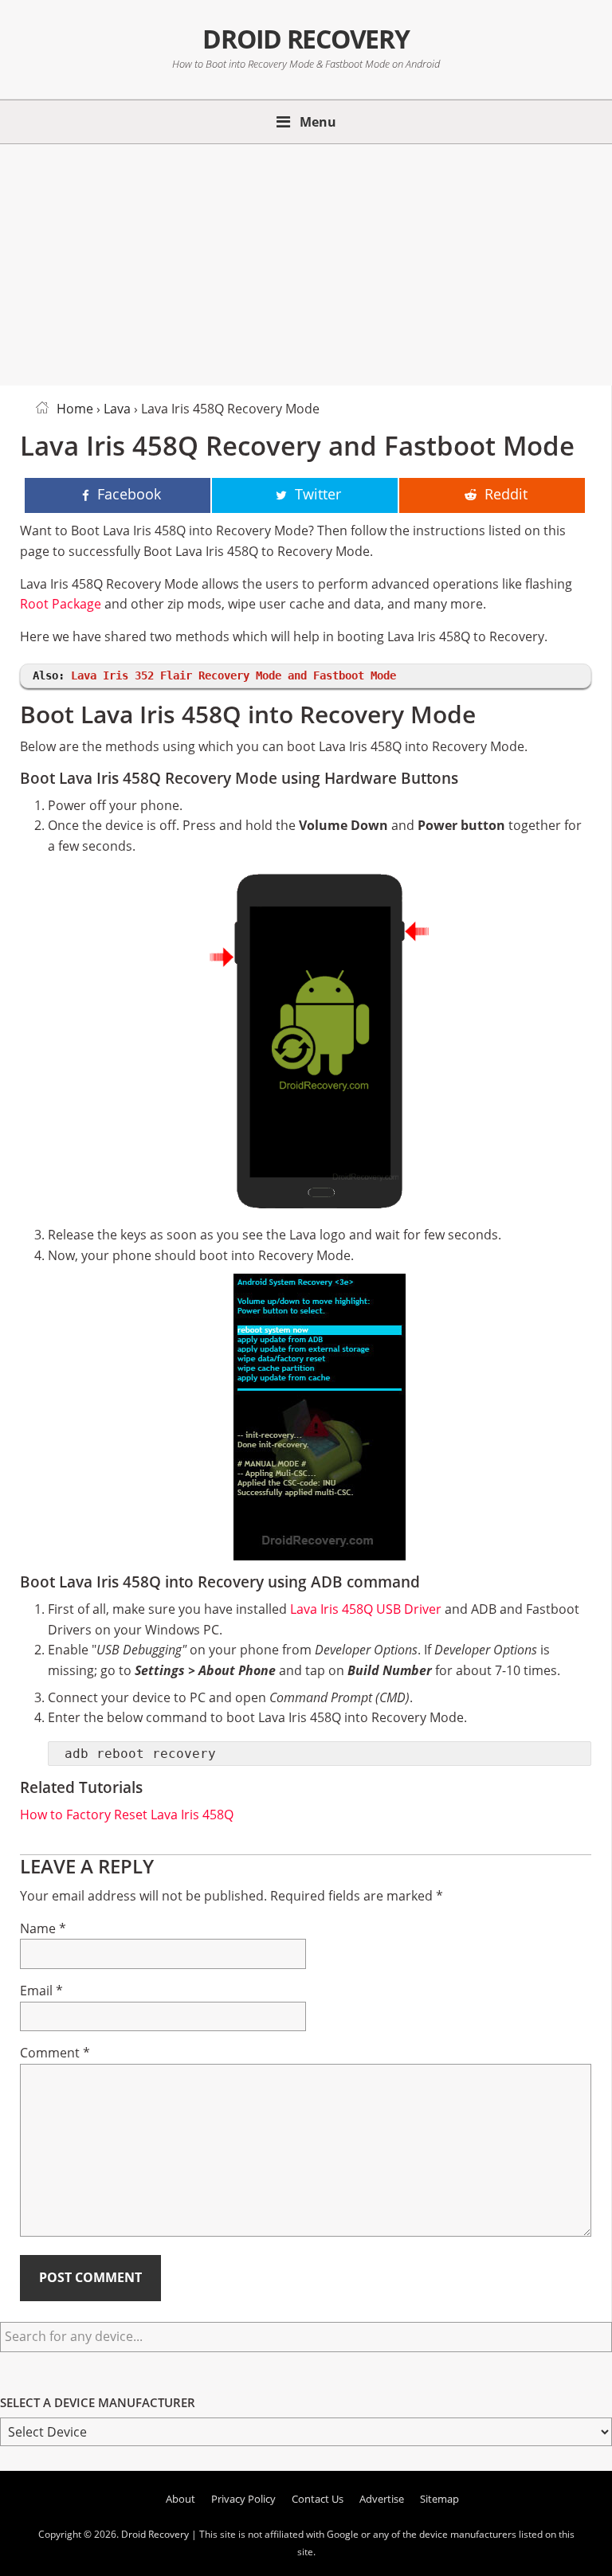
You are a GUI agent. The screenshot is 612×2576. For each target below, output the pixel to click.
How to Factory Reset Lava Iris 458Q (127, 1815)
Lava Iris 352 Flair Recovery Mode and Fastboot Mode (233, 675)
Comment (55, 2053)
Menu (318, 122)
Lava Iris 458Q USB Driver (366, 1609)
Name (43, 1928)
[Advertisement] (306, 262)
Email (41, 1991)
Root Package (61, 604)
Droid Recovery (306, 39)
